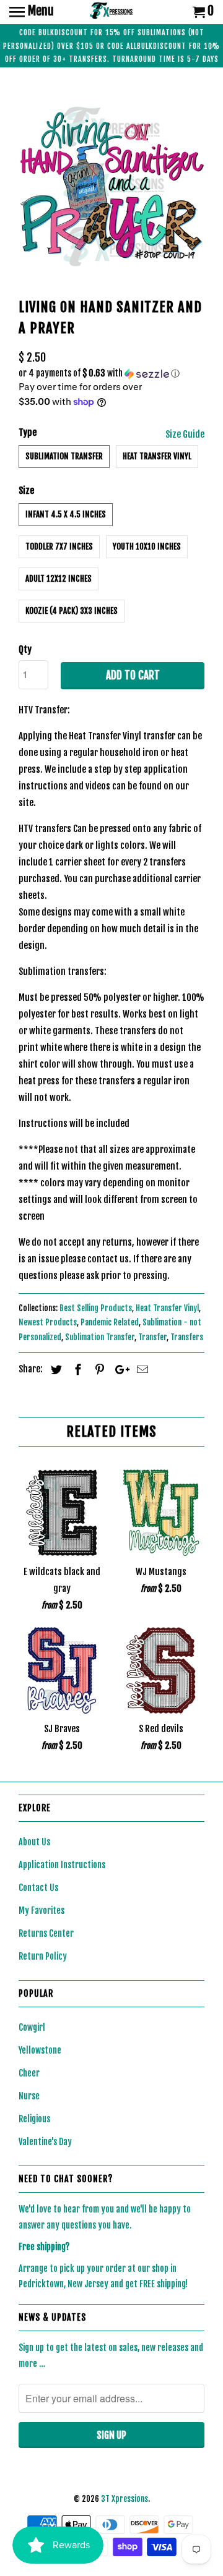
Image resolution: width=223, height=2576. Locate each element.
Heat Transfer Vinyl (157, 456)
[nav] (32, 12)
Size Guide (185, 434)
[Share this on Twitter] (55, 1369)
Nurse (29, 2096)
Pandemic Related (110, 1322)
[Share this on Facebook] (76, 1369)
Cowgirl (32, 2027)
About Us (34, 1842)
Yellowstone (40, 2050)
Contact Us (38, 1888)
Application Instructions (62, 1865)
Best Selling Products (96, 1308)
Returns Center (46, 1933)
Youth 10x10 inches (147, 546)
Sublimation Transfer (64, 456)
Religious (34, 2119)
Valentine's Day (45, 2142)
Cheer (29, 2073)
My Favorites (42, 1911)
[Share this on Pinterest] (98, 1369)
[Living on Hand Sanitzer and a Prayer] (111, 185)
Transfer (152, 1337)
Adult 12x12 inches (59, 579)
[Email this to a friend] (141, 1369)
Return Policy (43, 1956)
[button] (111, 374)
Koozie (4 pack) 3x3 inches (72, 611)
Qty (25, 649)
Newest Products (48, 1322)
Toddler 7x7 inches (59, 546)
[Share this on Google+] (119, 1369)
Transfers (187, 1337)
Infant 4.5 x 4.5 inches (66, 514)
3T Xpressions (125, 2499)
